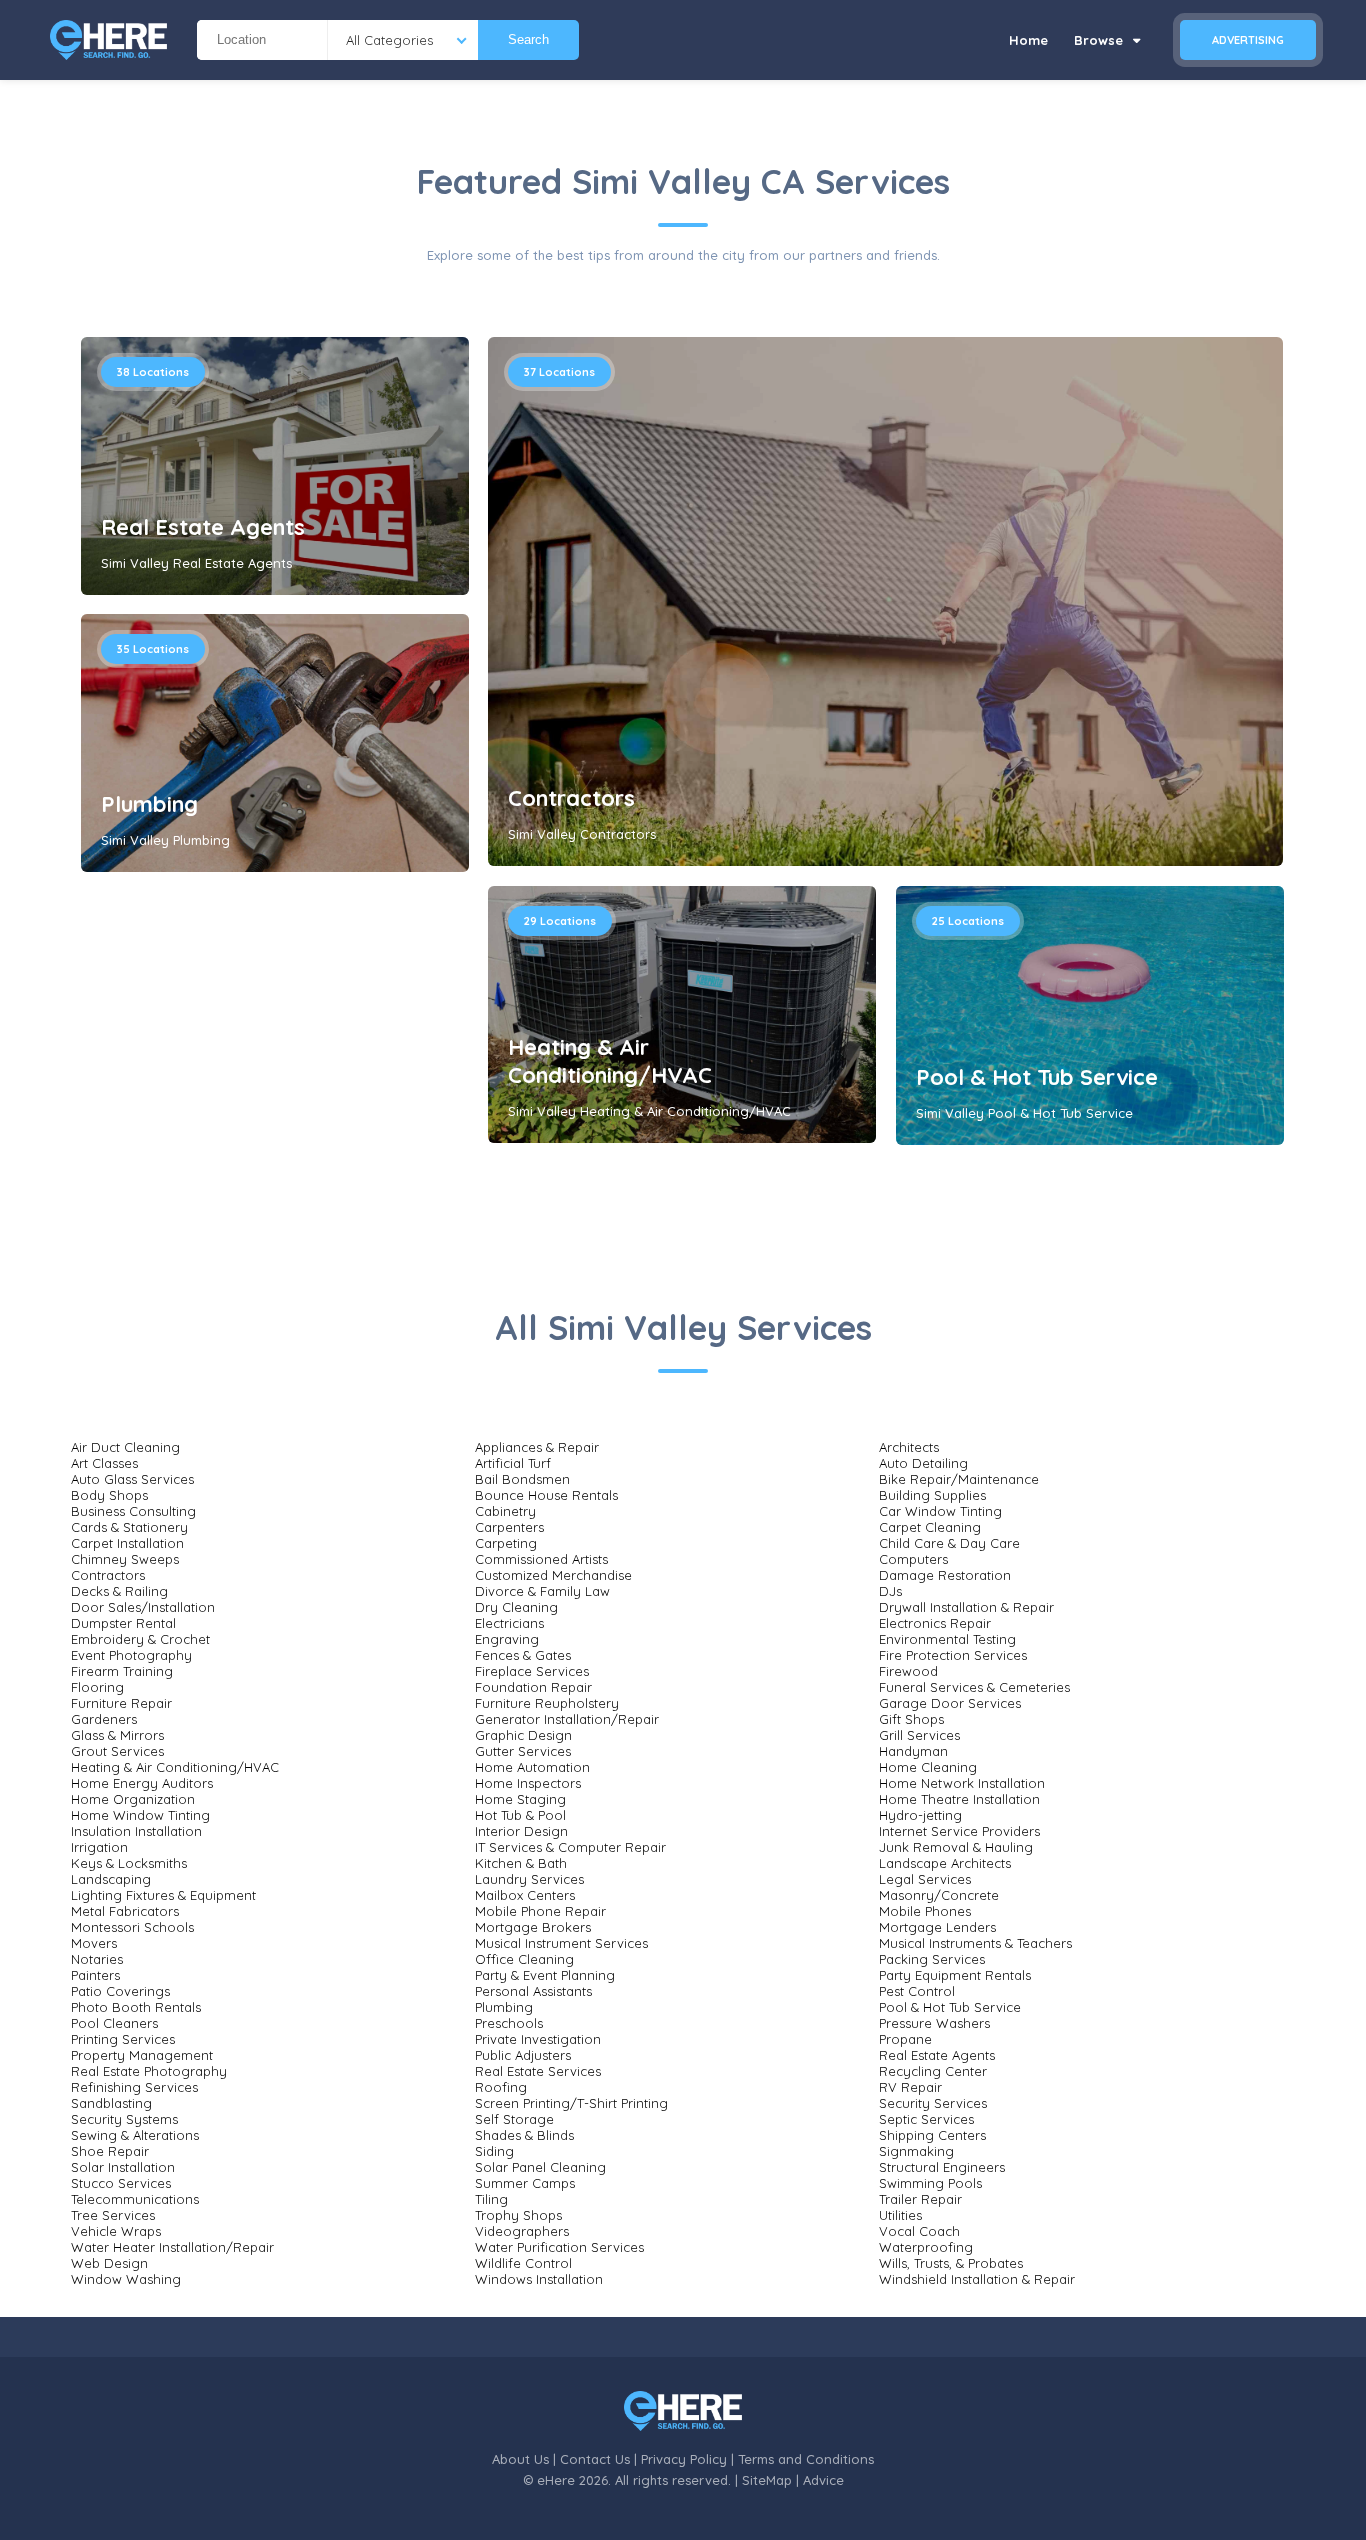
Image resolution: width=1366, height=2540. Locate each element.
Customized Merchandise (553, 1575)
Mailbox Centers (525, 1895)
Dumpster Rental (123, 1623)
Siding (494, 2151)
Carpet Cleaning (930, 1527)
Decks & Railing (119, 1591)
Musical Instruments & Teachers (975, 1943)
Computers (913, 1559)
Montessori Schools (132, 1927)
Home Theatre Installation (959, 1799)
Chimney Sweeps (125, 1559)
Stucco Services (121, 2183)
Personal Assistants (533, 1991)
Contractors (571, 798)
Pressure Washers (934, 2023)
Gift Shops (911, 1719)
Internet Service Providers (959, 1831)
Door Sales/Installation (143, 1607)
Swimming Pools (930, 2183)
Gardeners (104, 1719)
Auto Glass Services (132, 1479)
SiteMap (767, 2480)
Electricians (509, 1623)
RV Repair (910, 2087)
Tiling (491, 2199)
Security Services (933, 2103)
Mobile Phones (925, 1911)
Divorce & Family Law (542, 1591)
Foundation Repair (533, 1687)
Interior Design (521, 1831)
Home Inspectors (528, 1783)
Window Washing (126, 2279)
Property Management (142, 2055)
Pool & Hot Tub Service (1037, 1077)
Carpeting (506, 1543)
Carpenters (509, 1527)
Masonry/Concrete (939, 1895)
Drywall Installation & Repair (966, 1607)
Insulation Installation (136, 1831)
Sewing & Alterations (135, 2135)
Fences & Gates (523, 1655)
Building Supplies (932, 1495)
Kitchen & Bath (521, 1863)
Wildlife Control (523, 2263)
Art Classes (104, 1463)
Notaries (97, 1959)
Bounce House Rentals (546, 1495)
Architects (909, 1447)
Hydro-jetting (920, 1815)
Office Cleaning (524, 1959)
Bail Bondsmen (522, 1479)
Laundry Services (529, 1879)
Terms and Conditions (806, 2459)
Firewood (908, 1671)
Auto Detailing (923, 1463)
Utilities (900, 2215)
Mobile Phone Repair (540, 1911)
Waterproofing (926, 2247)
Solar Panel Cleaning (540, 2167)
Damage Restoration (945, 1575)
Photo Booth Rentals (136, 2007)
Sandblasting (111, 2103)
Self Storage (514, 2119)
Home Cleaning (928, 1767)
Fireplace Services (532, 1671)
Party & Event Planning (545, 1975)
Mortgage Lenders (937, 1927)
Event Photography (131, 1655)
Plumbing (149, 804)
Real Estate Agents (203, 527)
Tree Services (113, 2215)
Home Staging (520, 1799)
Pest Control (917, 1991)
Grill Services (919, 1735)
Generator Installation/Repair (567, 1719)
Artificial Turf (513, 1463)
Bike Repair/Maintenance (959, 1479)
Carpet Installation (127, 1543)
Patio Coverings (120, 1991)
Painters (95, 1975)
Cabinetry (505, 1511)
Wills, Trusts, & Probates (951, 2263)
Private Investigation (538, 2039)
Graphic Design (523, 1735)
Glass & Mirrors (117, 1735)
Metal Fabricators (125, 1911)
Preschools (509, 2023)
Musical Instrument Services (561, 1943)
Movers (94, 1943)
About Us (520, 2459)
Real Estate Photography (149, 2071)
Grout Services (117, 1751)
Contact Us (595, 2459)
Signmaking (916, 2151)
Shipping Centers (932, 2135)
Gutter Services (523, 1751)
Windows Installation (539, 2279)
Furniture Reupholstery (547, 1703)
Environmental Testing (947, 1639)
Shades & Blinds (524, 2135)
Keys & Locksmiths (129, 1863)
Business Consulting (133, 1511)
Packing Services (932, 1959)
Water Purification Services (559, 2247)
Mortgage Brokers (533, 1927)
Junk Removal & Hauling (956, 1847)
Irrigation (99, 1847)
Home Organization (133, 1799)
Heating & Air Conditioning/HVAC (610, 1061)
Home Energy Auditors (142, 1783)
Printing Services (123, 2039)
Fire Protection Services (953, 1655)
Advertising (1248, 40)
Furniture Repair (121, 1703)
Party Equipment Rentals (955, 1975)
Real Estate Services (538, 2071)
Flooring (97, 1687)
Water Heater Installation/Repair (172, 2247)
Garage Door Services (950, 1703)
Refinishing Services (134, 2087)
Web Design (109, 2263)
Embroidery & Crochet (140, 1639)
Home (1028, 40)
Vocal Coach (919, 2231)
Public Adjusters (523, 2055)
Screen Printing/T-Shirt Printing (571, 2103)
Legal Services (925, 1879)
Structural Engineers (942, 2167)
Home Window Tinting (140, 1815)
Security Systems (124, 2119)
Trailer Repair (920, 2199)
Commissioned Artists (541, 1559)
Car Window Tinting (940, 1511)
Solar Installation (123, 2167)
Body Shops (109, 1495)
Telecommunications (135, 2199)
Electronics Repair (935, 1623)
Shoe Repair (110, 2151)
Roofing (501, 2087)
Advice (823, 2480)
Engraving (507, 1639)
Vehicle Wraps (116, 2231)
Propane (905, 2039)
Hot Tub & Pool (520, 1815)
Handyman (913, 1751)
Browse (1100, 40)
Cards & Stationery (129, 1527)
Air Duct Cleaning (125, 1447)
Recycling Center (933, 2071)
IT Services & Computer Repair (570, 1847)
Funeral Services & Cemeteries (974, 1687)
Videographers (522, 2231)
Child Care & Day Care (949, 1543)
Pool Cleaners (114, 2023)
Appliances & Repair (537, 1447)
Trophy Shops (518, 2215)
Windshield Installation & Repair (977, 2279)
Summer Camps (525, 2183)
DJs (890, 1591)
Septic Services (926, 2119)
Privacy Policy (684, 2459)
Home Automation (532, 1767)
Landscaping (111, 1879)
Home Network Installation (962, 1783)
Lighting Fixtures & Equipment (163, 1895)
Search (528, 39)
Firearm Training (122, 1671)
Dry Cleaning (516, 1607)
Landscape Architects (945, 1863)
